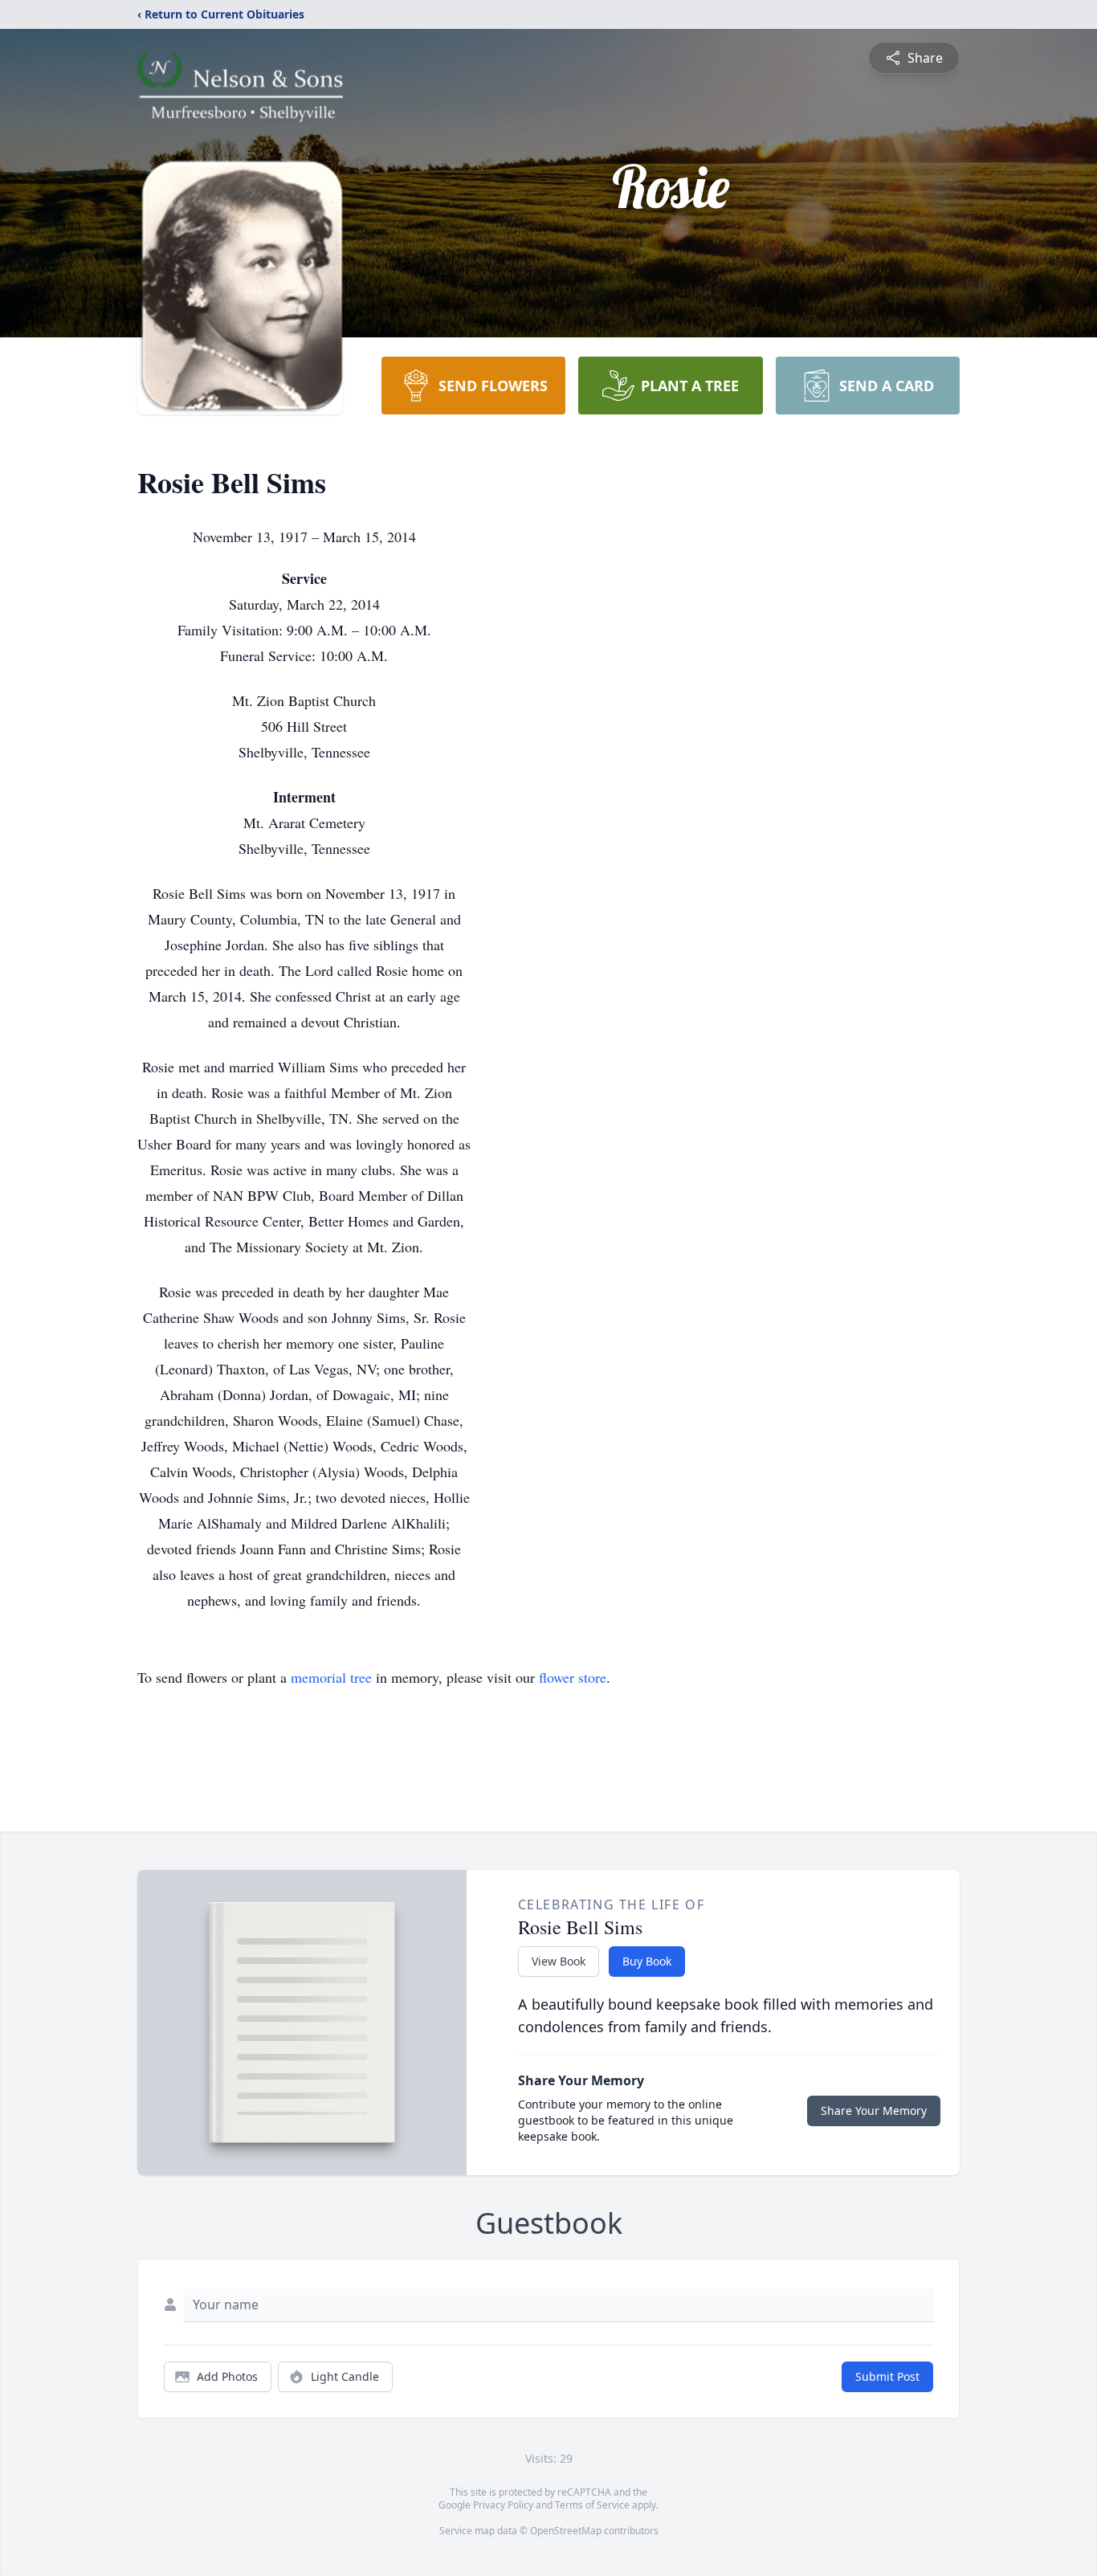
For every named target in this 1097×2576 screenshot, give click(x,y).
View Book (559, 1961)
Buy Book (647, 1961)
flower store (573, 1677)
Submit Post (887, 2376)
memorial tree (331, 1677)
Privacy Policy (503, 2505)
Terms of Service (592, 2505)
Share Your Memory (874, 2111)
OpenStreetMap (566, 2531)
